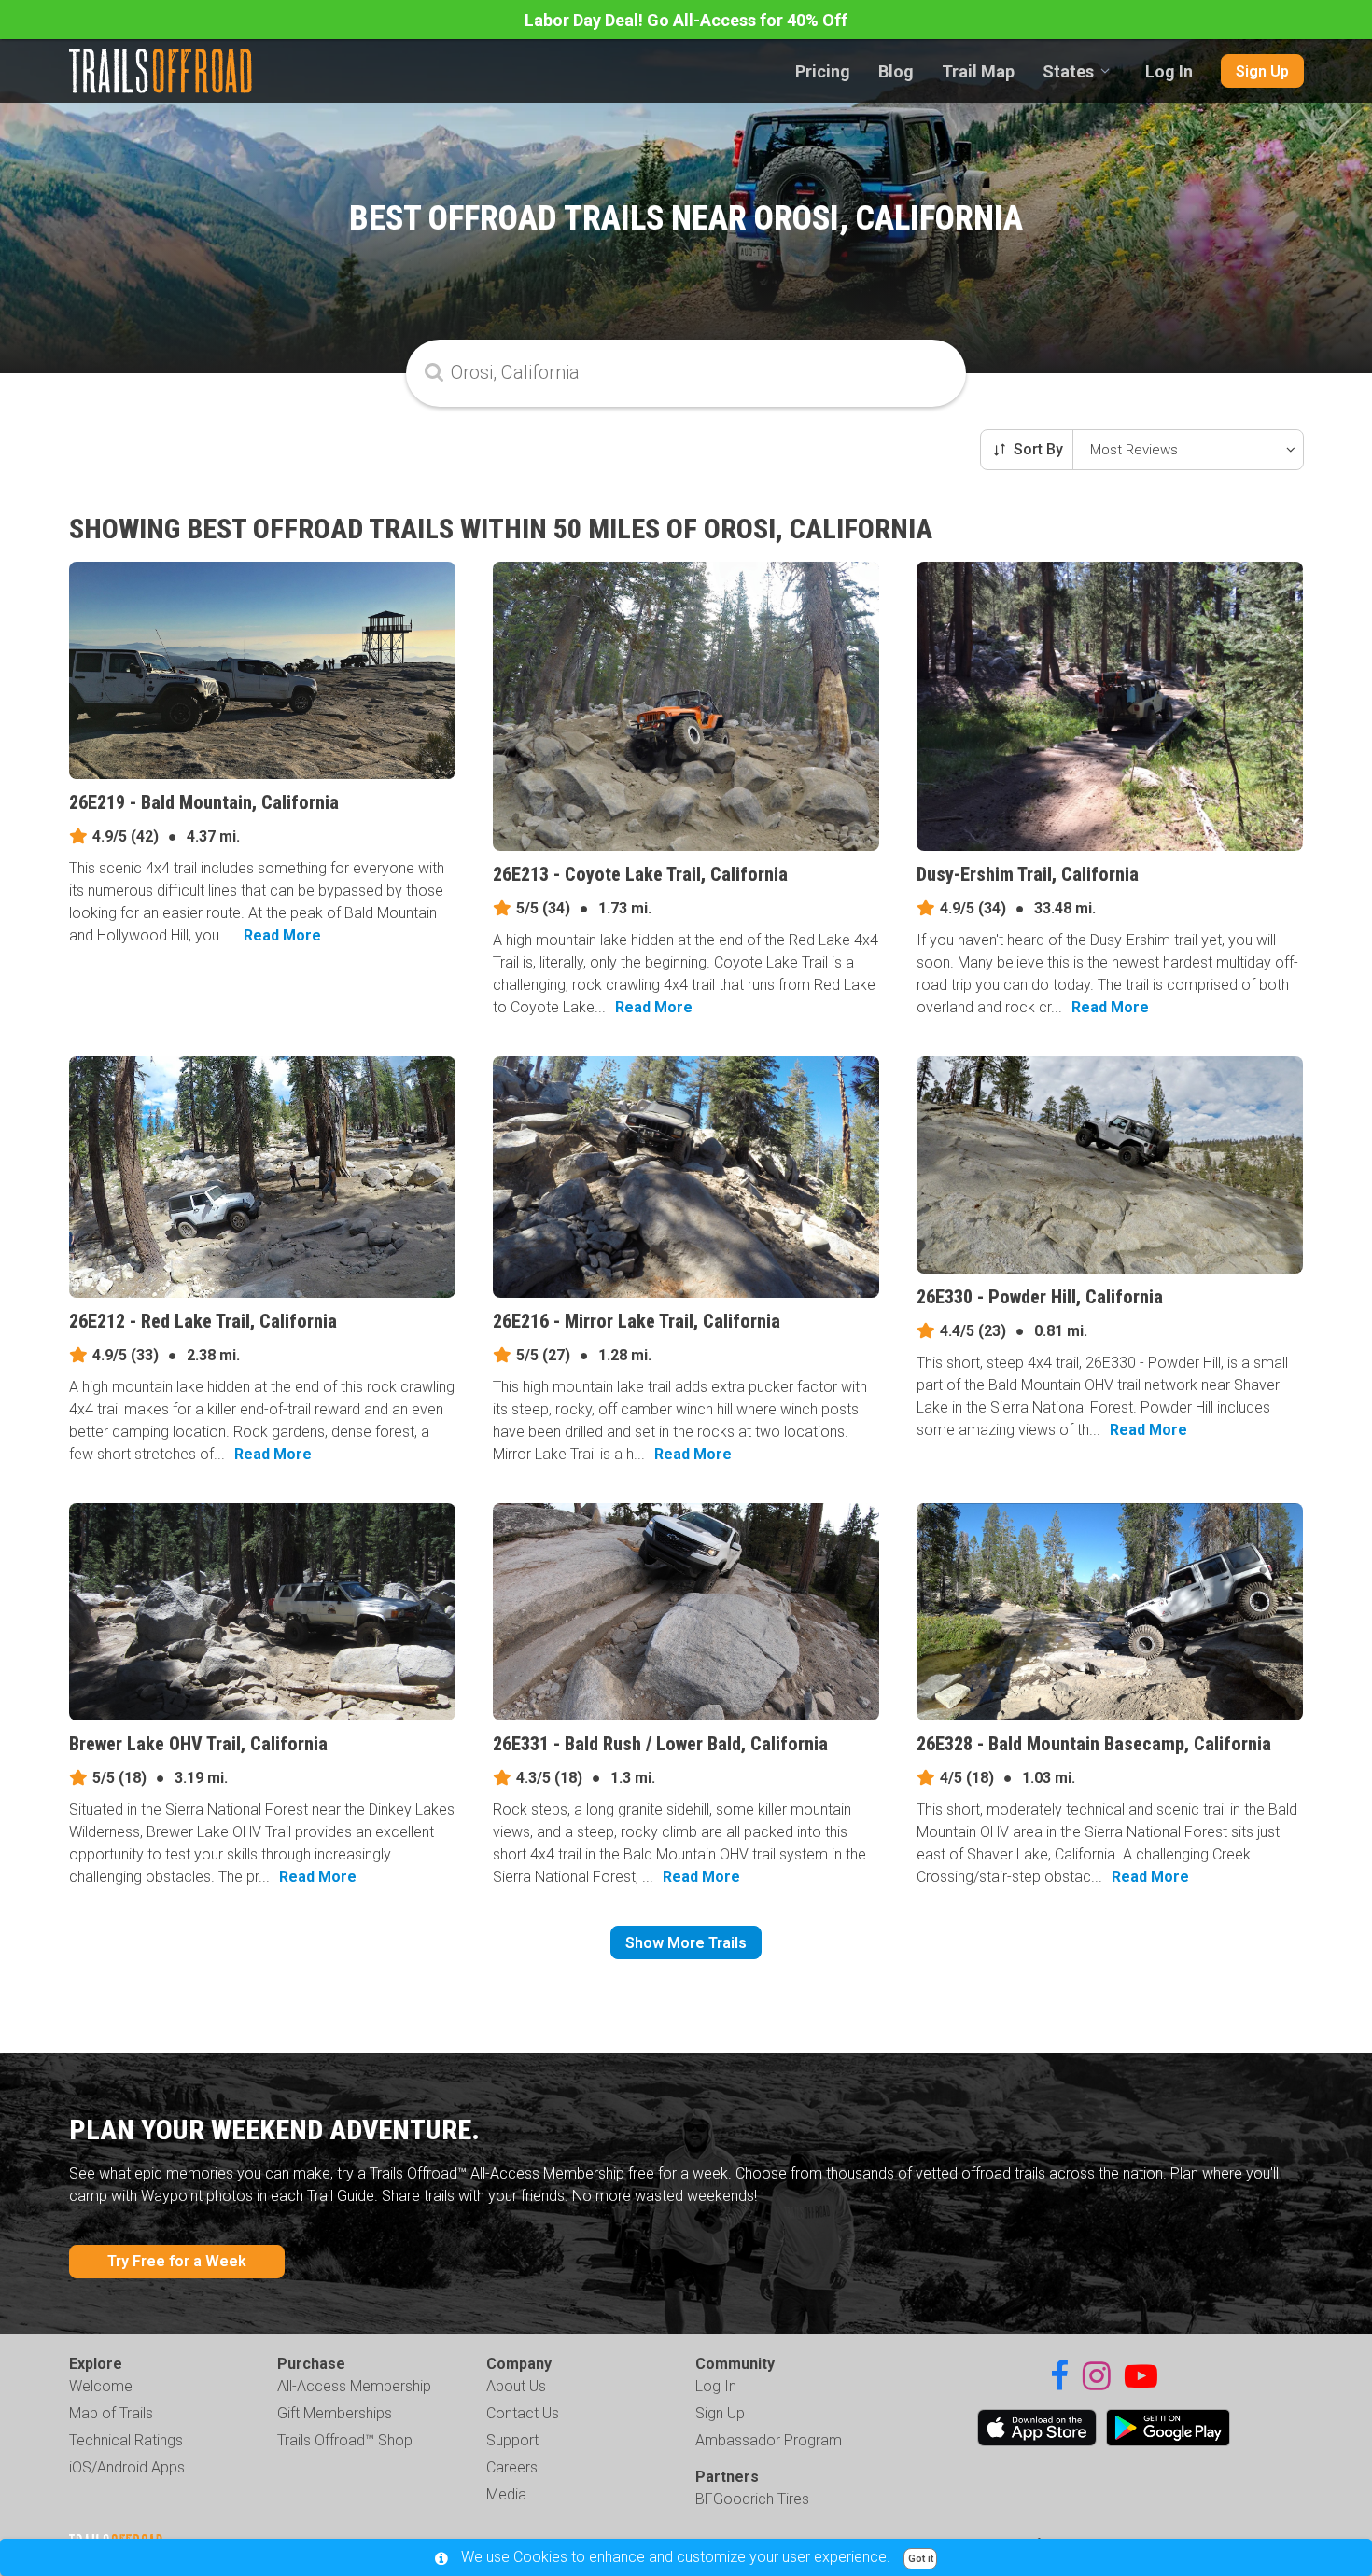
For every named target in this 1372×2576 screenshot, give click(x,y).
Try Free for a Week (177, 2261)
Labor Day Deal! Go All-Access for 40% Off (686, 20)
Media (506, 2494)
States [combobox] (1068, 71)
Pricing (823, 71)
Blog (896, 71)
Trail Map (978, 71)
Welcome (101, 2386)
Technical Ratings (126, 2440)
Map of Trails (111, 2413)
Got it (921, 2559)
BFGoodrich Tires (752, 2499)
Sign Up (1262, 71)
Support (512, 2440)
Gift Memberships (335, 2413)
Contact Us (523, 2413)
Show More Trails (686, 1943)
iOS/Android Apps (127, 2467)
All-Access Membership (354, 2386)
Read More (282, 935)
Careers (512, 2467)
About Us (516, 2386)
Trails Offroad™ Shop (345, 2440)
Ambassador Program (769, 2440)
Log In (1169, 71)
